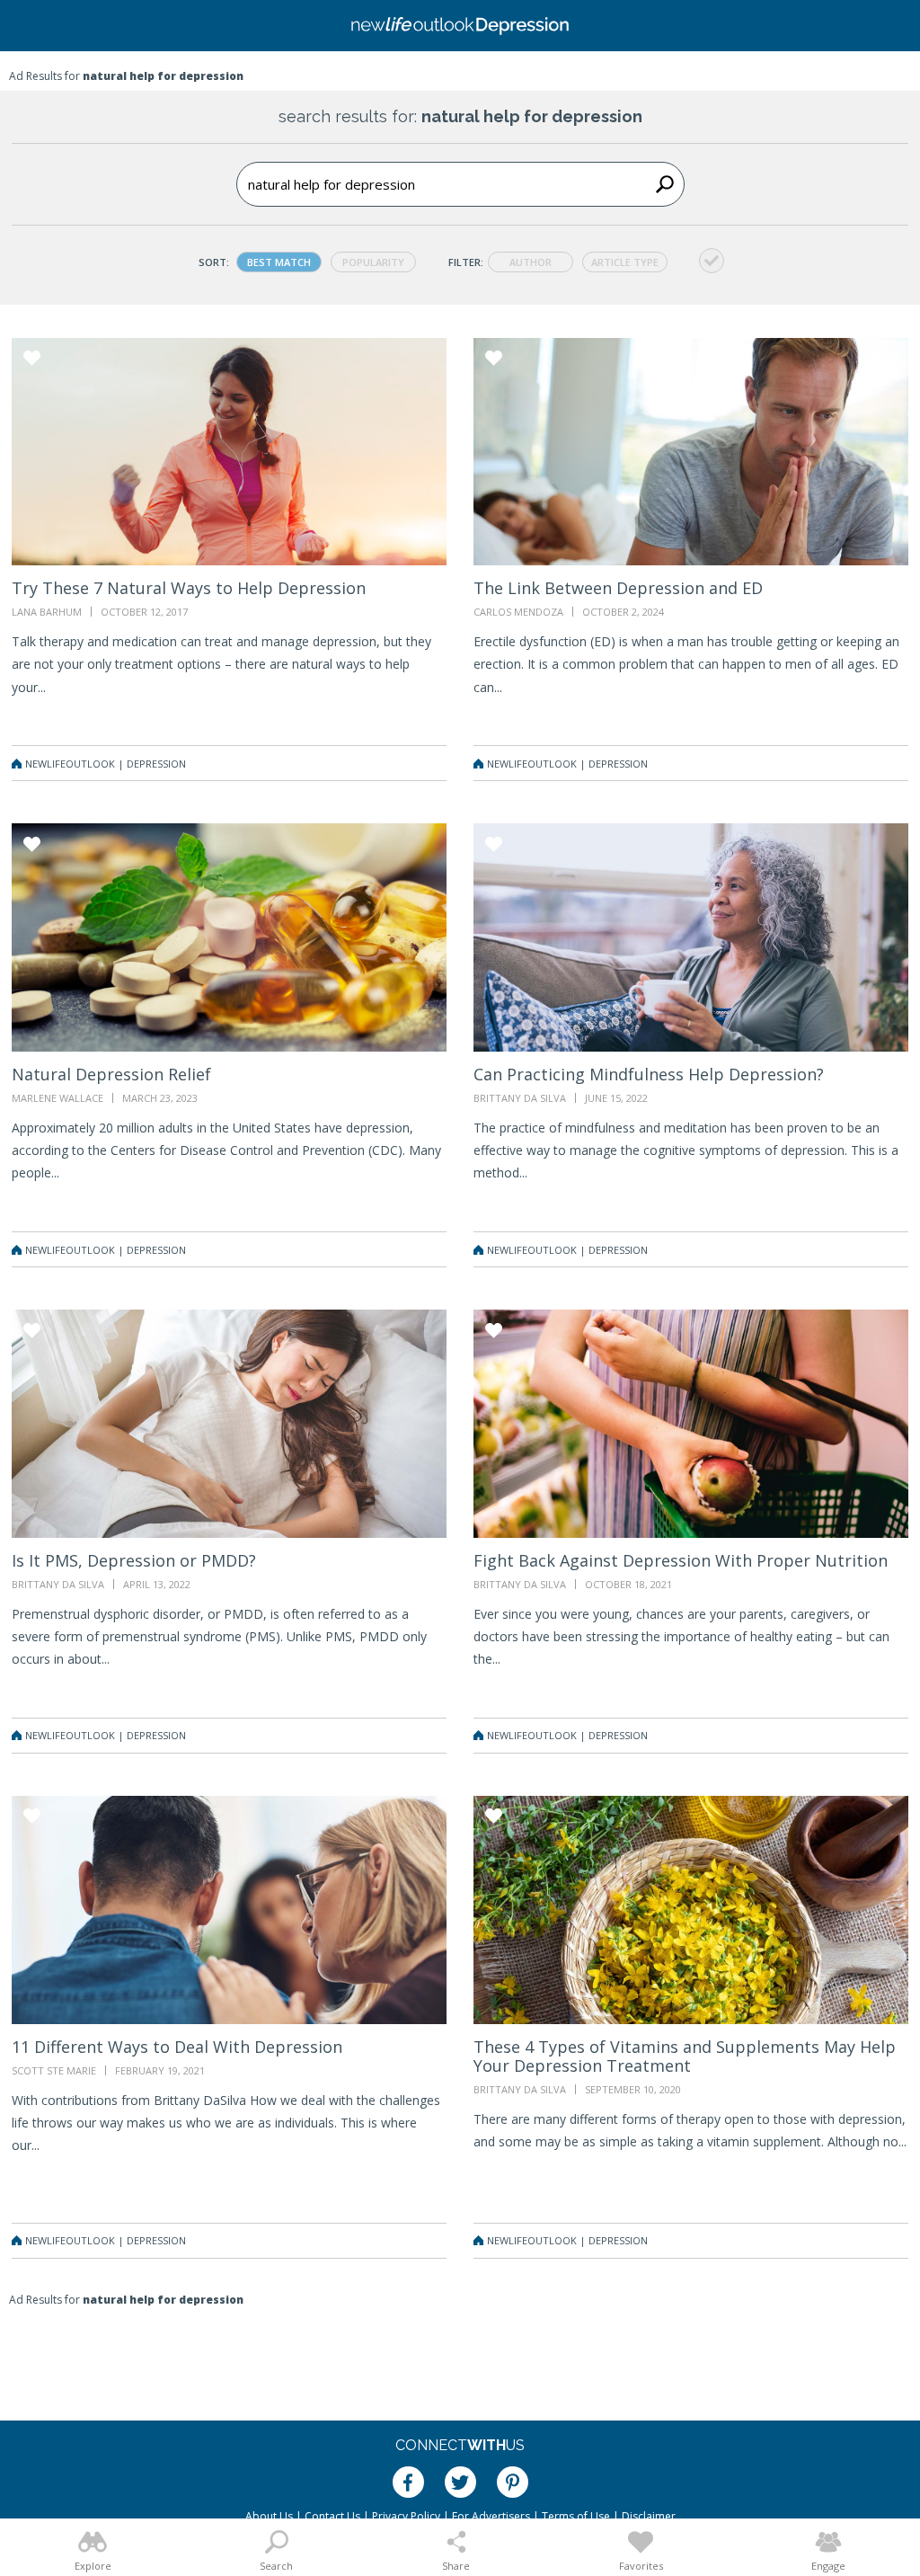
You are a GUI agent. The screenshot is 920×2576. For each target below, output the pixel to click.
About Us (269, 2516)
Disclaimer (649, 2516)
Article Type (625, 262)
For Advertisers (491, 2516)
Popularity (373, 262)
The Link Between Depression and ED (618, 588)
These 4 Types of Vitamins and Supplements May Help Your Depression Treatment (685, 2056)
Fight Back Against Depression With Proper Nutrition (681, 1560)
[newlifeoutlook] (460, 26)
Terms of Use (576, 2516)
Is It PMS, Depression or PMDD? (134, 1560)
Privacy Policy (406, 2516)
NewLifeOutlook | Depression (106, 764)
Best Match (279, 262)
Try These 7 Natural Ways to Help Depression (189, 588)
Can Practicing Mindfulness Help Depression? (649, 1074)
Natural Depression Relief (111, 1074)
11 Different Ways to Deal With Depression (177, 2047)
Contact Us (332, 2516)
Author (531, 262)
